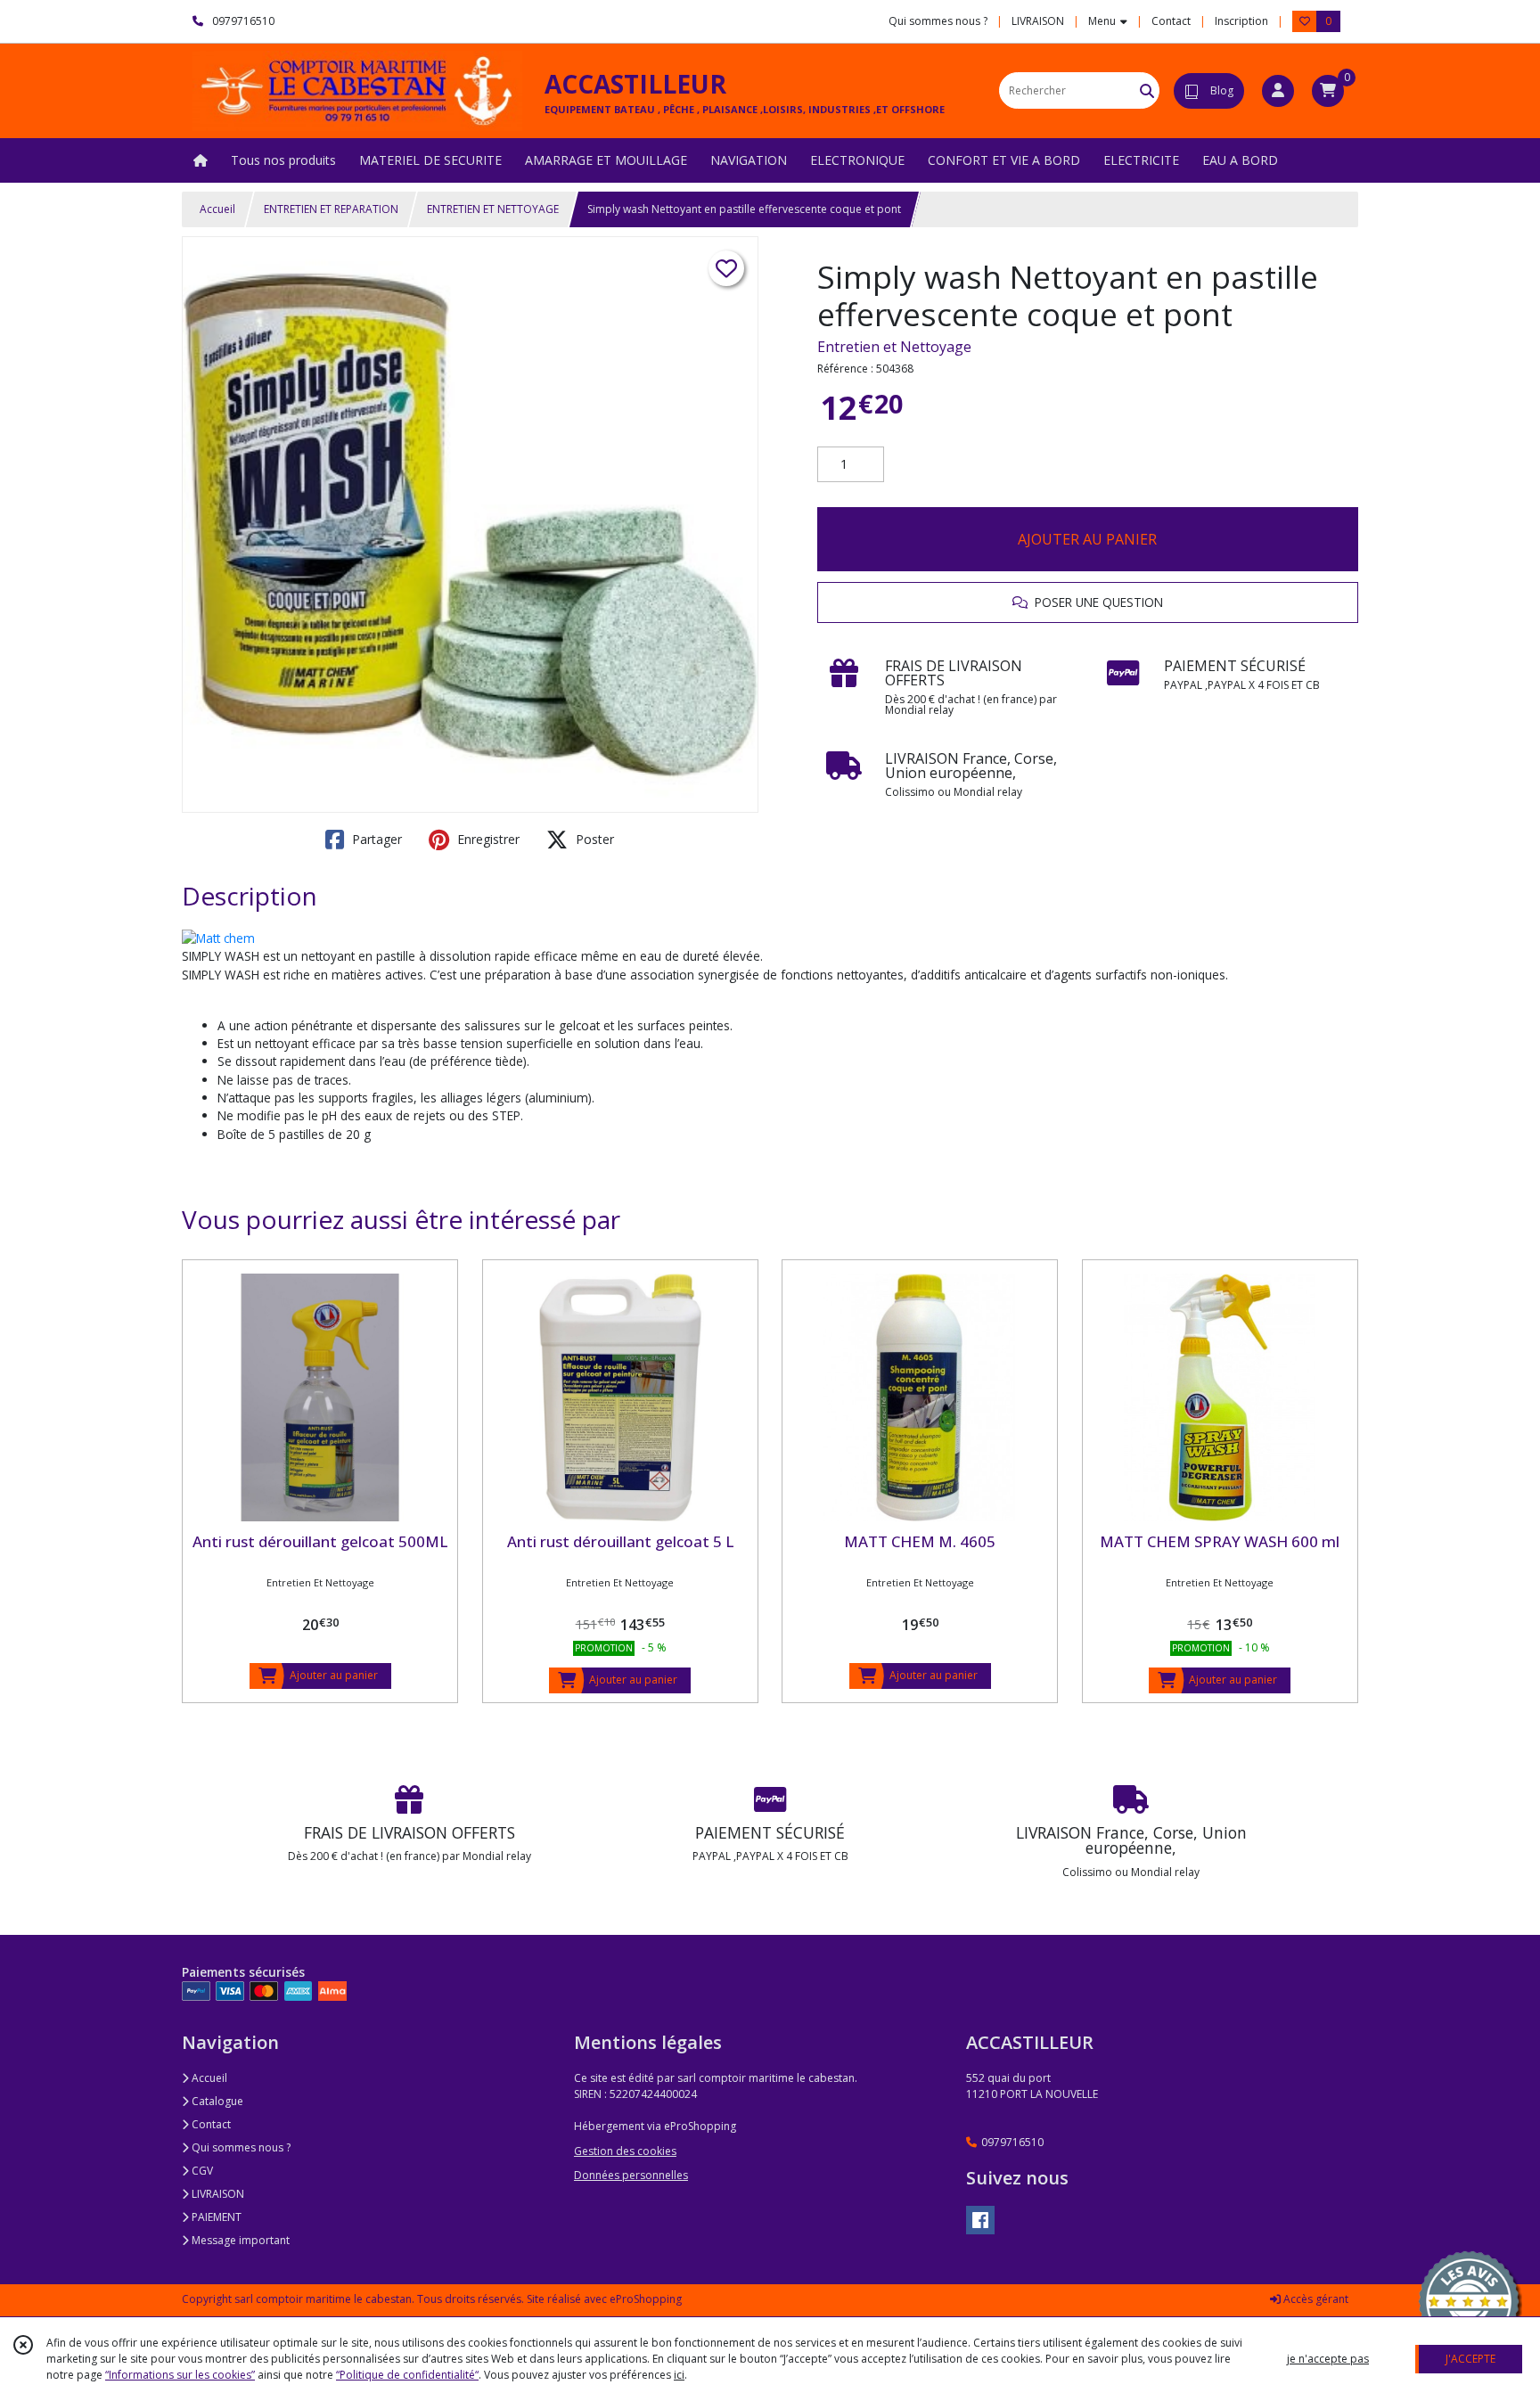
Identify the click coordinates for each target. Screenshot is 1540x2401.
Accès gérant (1315, 2299)
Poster (593, 839)
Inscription (1241, 21)
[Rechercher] (1147, 90)
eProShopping (646, 2299)
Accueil (217, 209)
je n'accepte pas (1328, 2359)
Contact (1171, 21)
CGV (201, 2171)
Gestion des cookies (625, 2151)
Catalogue (216, 2101)
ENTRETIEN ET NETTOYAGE (493, 209)
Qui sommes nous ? (240, 2147)
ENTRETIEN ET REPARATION (331, 209)
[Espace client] (1278, 91)
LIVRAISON (217, 2194)
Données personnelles (631, 2175)
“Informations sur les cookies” (180, 2375)
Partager (375, 839)
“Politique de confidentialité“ (407, 2375)
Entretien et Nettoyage (894, 347)
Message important (239, 2240)
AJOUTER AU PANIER (1087, 539)
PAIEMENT (215, 2217)
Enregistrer (487, 839)
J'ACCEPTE (1470, 2359)
